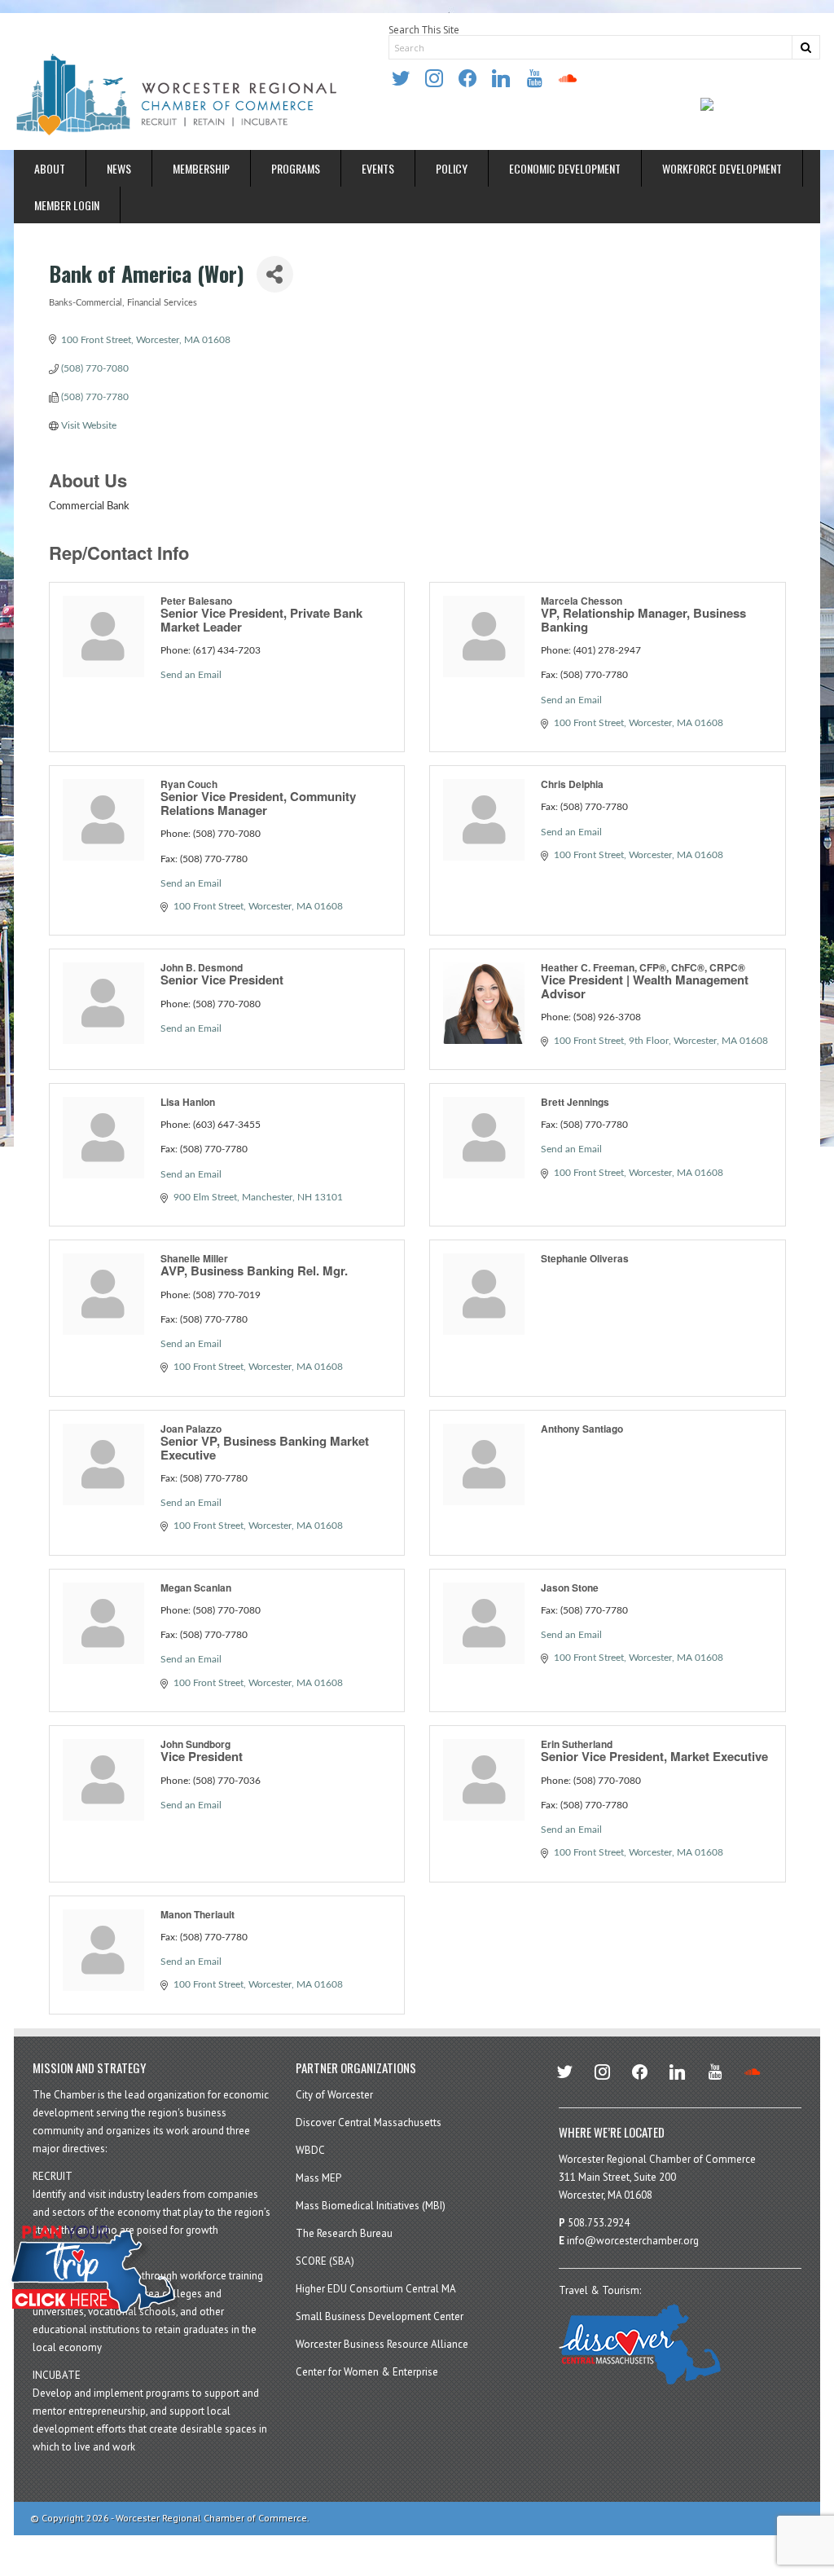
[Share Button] (275, 274)
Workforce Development (722, 168)
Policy (452, 168)
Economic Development (565, 168)
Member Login (67, 205)
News (119, 168)
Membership (201, 168)
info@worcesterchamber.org (633, 2241)
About (50, 168)
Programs (296, 168)
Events (378, 168)
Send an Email (191, 675)
